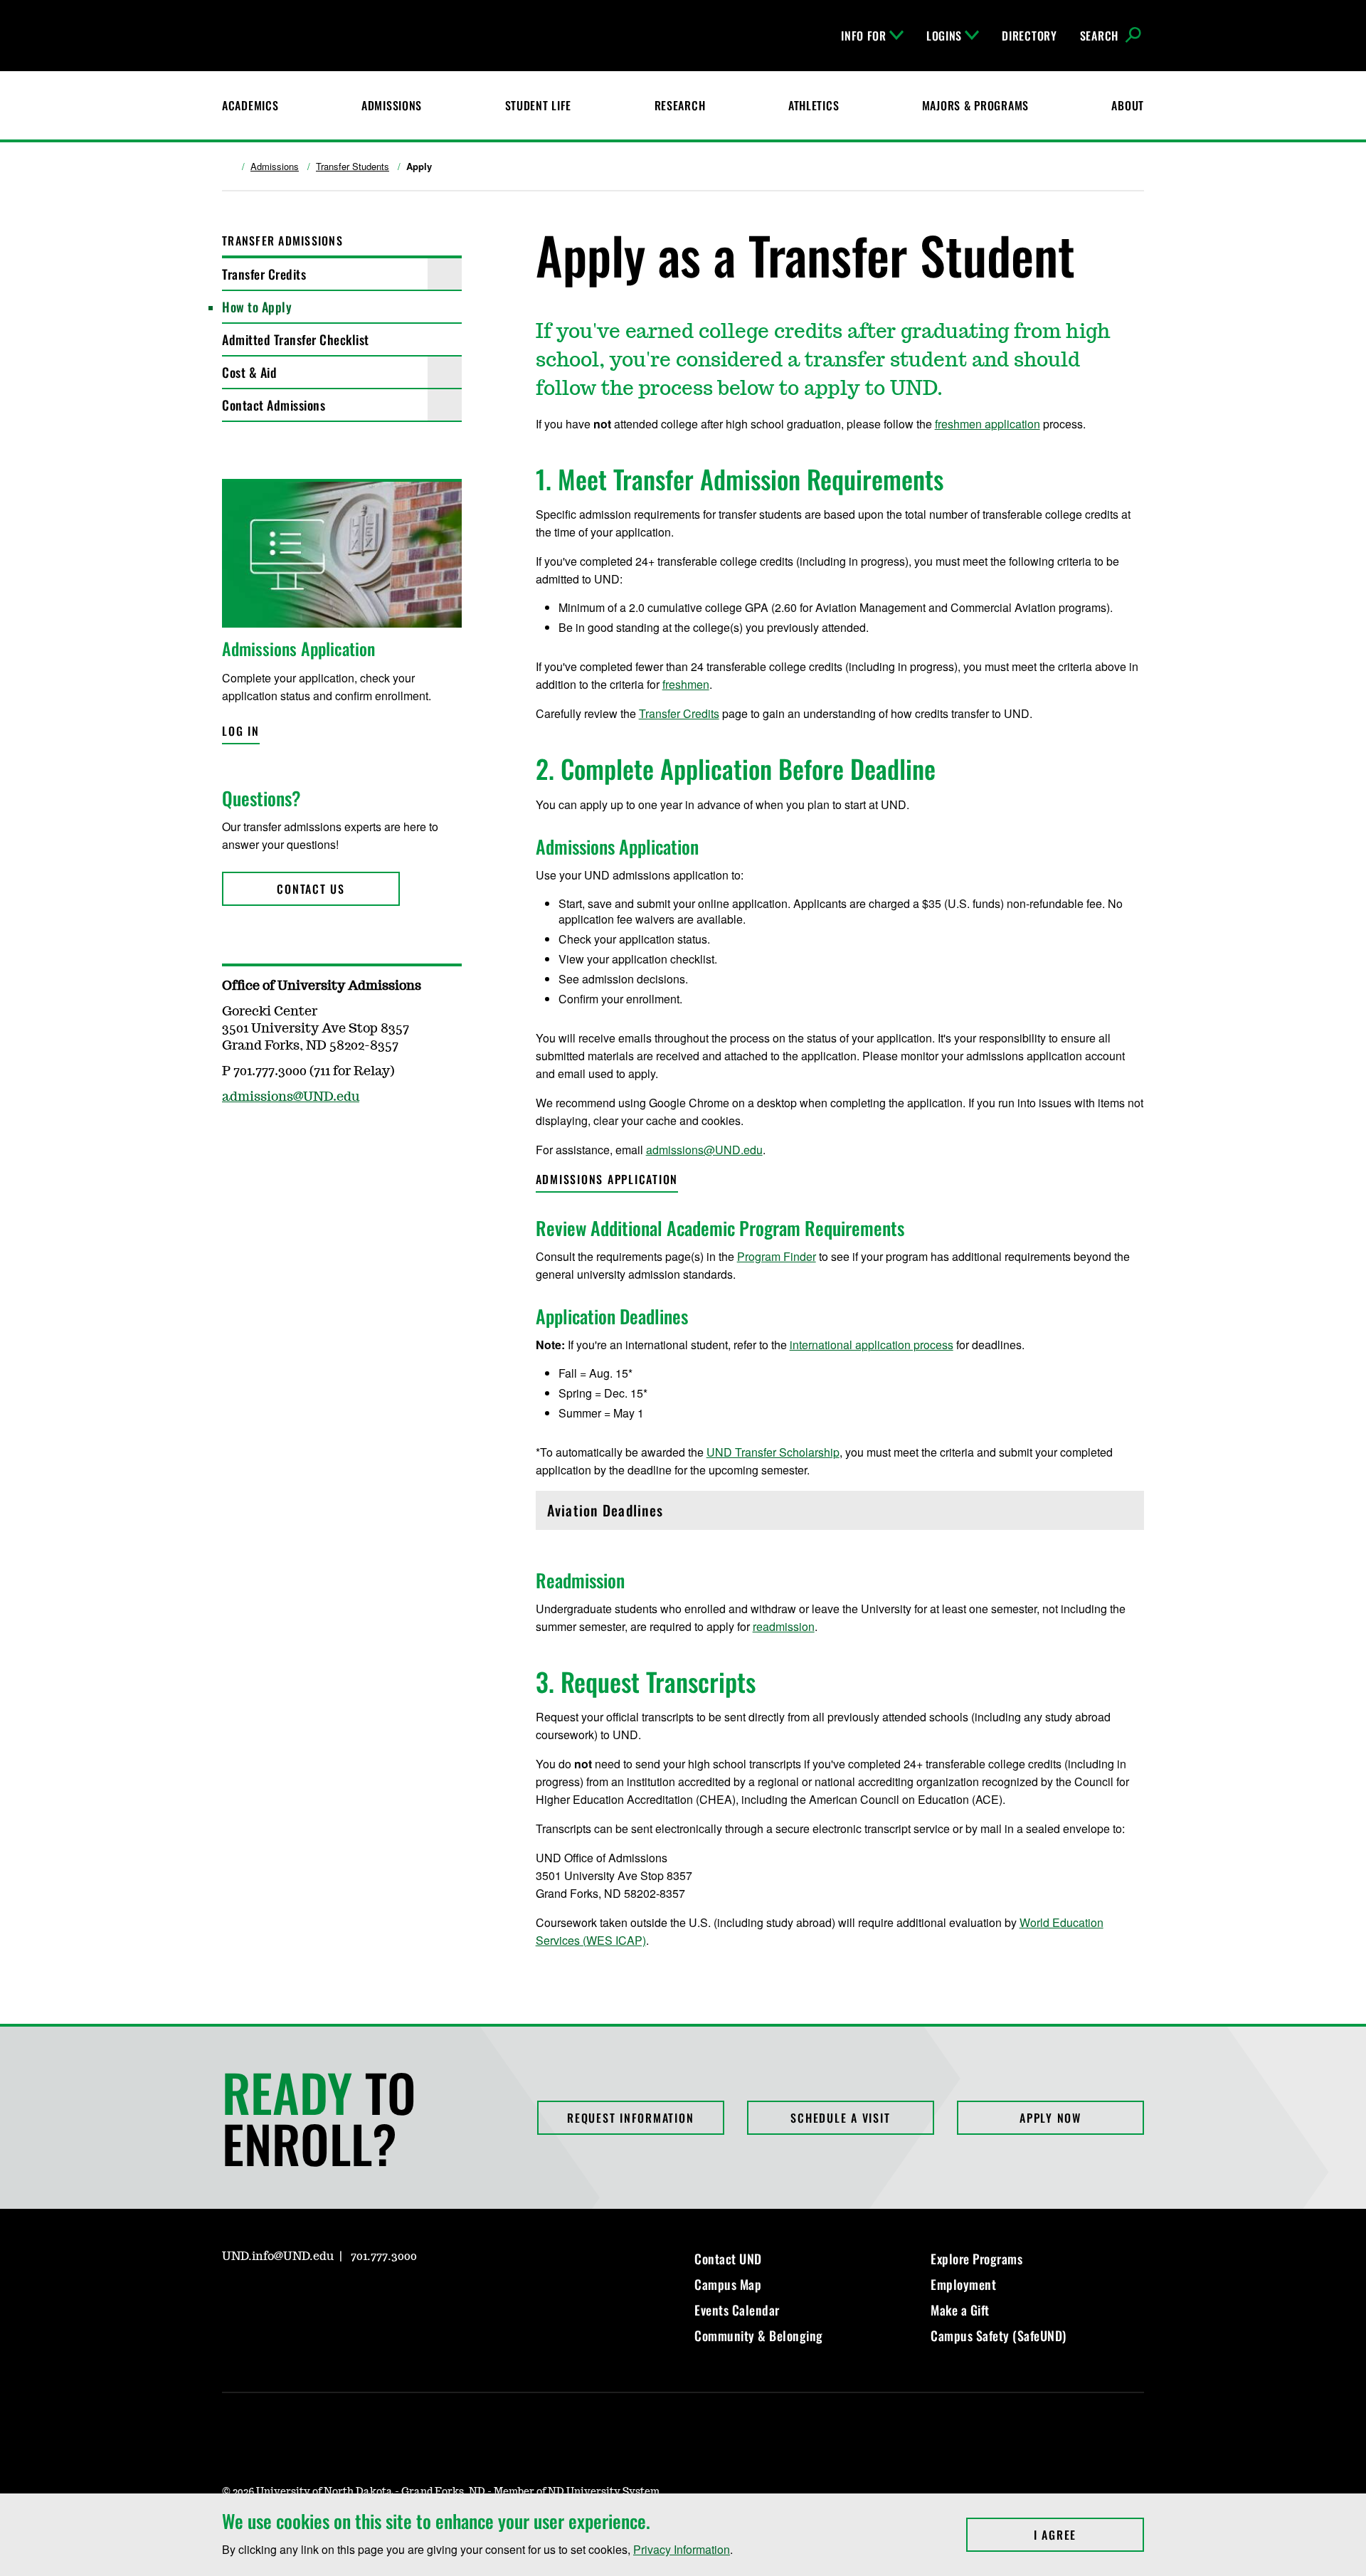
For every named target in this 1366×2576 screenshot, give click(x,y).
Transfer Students (353, 167)
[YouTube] (334, 2297)
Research (680, 105)
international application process (872, 1345)
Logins (944, 36)
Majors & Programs (975, 105)
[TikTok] (369, 2297)
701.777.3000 (384, 2256)
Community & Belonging (759, 2335)
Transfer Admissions (282, 241)
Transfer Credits (264, 274)
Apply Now (1050, 2118)
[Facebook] (266, 2297)
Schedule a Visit (840, 2118)
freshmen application (988, 424)
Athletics (814, 105)
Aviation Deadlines (608, 1514)
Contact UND (728, 2259)
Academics (250, 105)
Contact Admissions (274, 405)
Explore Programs (976, 2259)
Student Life (539, 105)
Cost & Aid (249, 372)
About (1128, 105)
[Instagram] (232, 2297)
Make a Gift (960, 2310)
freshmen (686, 684)
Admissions (392, 105)
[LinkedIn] (300, 2297)
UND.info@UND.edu (278, 2256)
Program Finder (777, 1256)
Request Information (630, 2118)
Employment (963, 2284)
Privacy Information (682, 2549)
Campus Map (728, 2284)
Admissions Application (607, 1179)
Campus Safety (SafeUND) (999, 2335)
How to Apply (257, 307)
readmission (784, 1626)
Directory (1029, 36)
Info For (864, 36)
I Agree (1089, 2535)
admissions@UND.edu (704, 1150)
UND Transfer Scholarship (773, 1452)
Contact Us (311, 889)
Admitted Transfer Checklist (296, 339)
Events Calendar (737, 2310)
